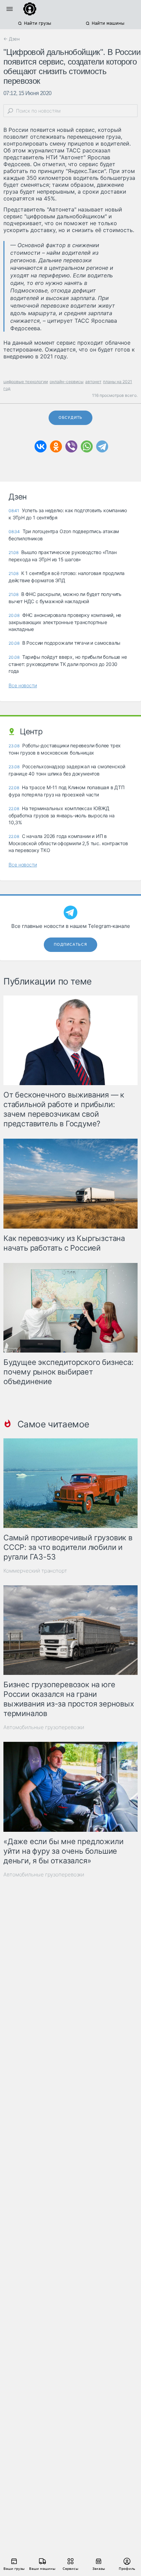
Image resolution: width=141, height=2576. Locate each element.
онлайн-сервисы (67, 382)
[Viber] (71, 446)
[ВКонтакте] (41, 446)
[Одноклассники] (56, 446)
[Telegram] (102, 446)
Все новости (23, 685)
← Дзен (12, 39)
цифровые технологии (26, 382)
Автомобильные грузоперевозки (44, 1727)
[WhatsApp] (87, 446)
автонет (93, 382)
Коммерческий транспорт (35, 1571)
